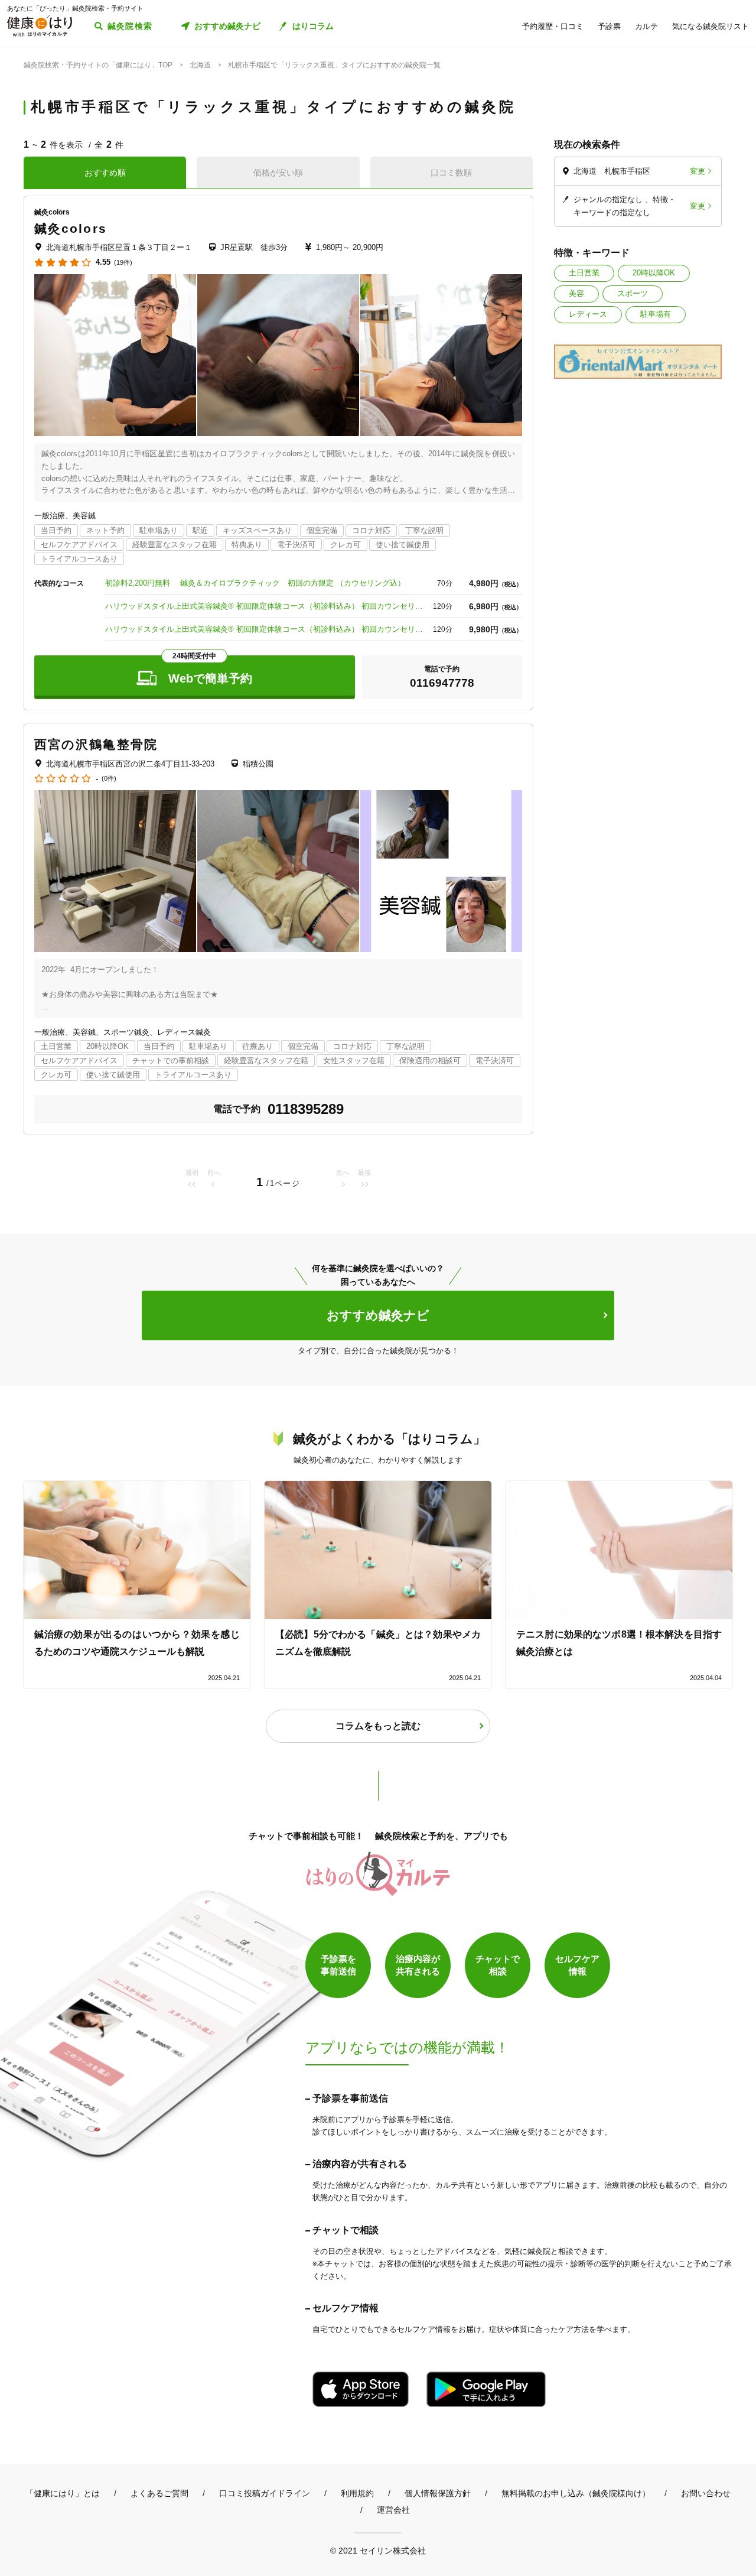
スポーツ (633, 293)
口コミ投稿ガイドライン (265, 2493)
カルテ (646, 26)
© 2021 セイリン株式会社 (378, 2550)
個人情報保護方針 (438, 2493)
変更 (698, 171)
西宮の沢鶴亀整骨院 (96, 744)
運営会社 (393, 2510)
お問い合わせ (706, 2493)
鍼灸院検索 (130, 26)
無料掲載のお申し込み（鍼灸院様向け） (576, 2493)
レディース (588, 314)
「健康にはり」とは (63, 2493)
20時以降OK (654, 273)
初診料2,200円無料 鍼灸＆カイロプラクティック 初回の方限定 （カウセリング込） (255, 583)
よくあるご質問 (159, 2493)
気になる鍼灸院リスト (711, 26)
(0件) (109, 779)
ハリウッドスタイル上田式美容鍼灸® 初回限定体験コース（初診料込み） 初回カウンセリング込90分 (265, 606)
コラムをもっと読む (378, 1726)
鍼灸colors (71, 228)
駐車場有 (656, 314)
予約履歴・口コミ (553, 26)
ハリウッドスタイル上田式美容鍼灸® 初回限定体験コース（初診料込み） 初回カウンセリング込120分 (265, 629)
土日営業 (584, 273)
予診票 (609, 26)
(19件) (123, 263)
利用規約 (357, 2493)
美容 (576, 293)
